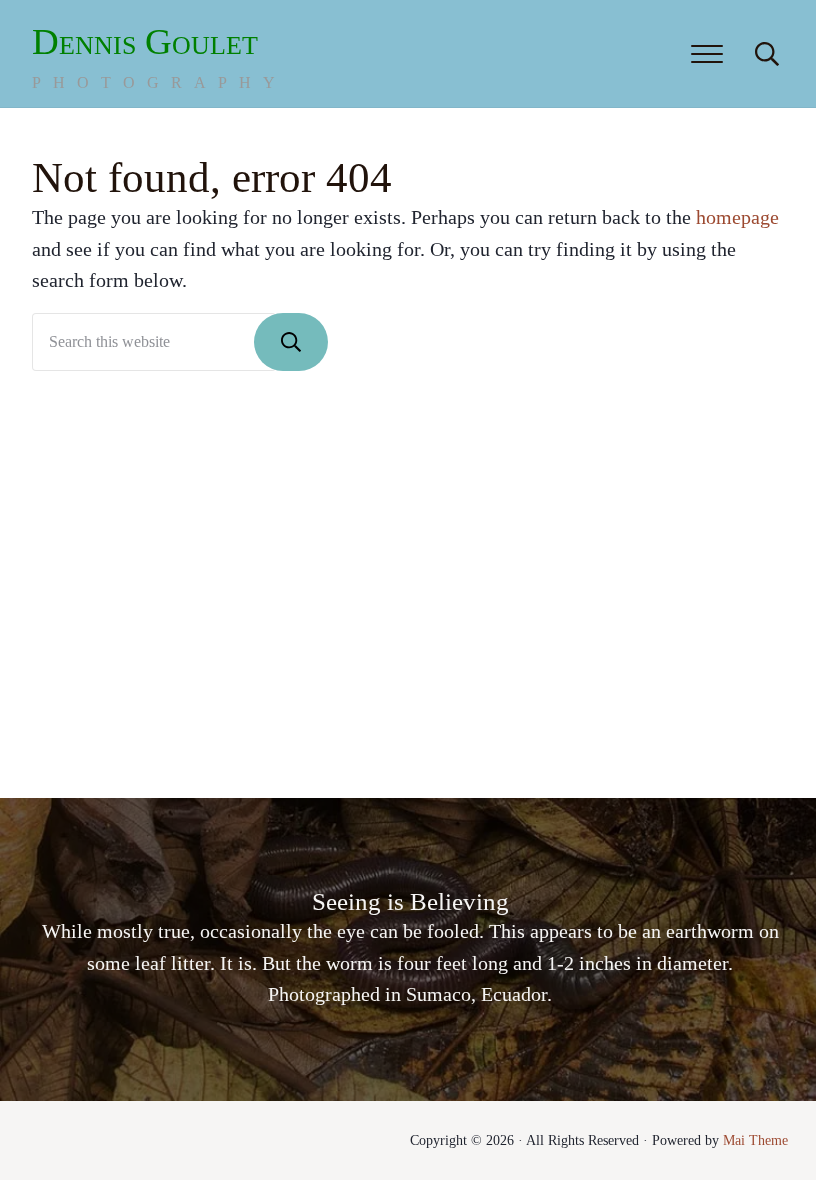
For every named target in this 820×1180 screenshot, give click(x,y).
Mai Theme (755, 1140)
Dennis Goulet (145, 41)
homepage (737, 217)
